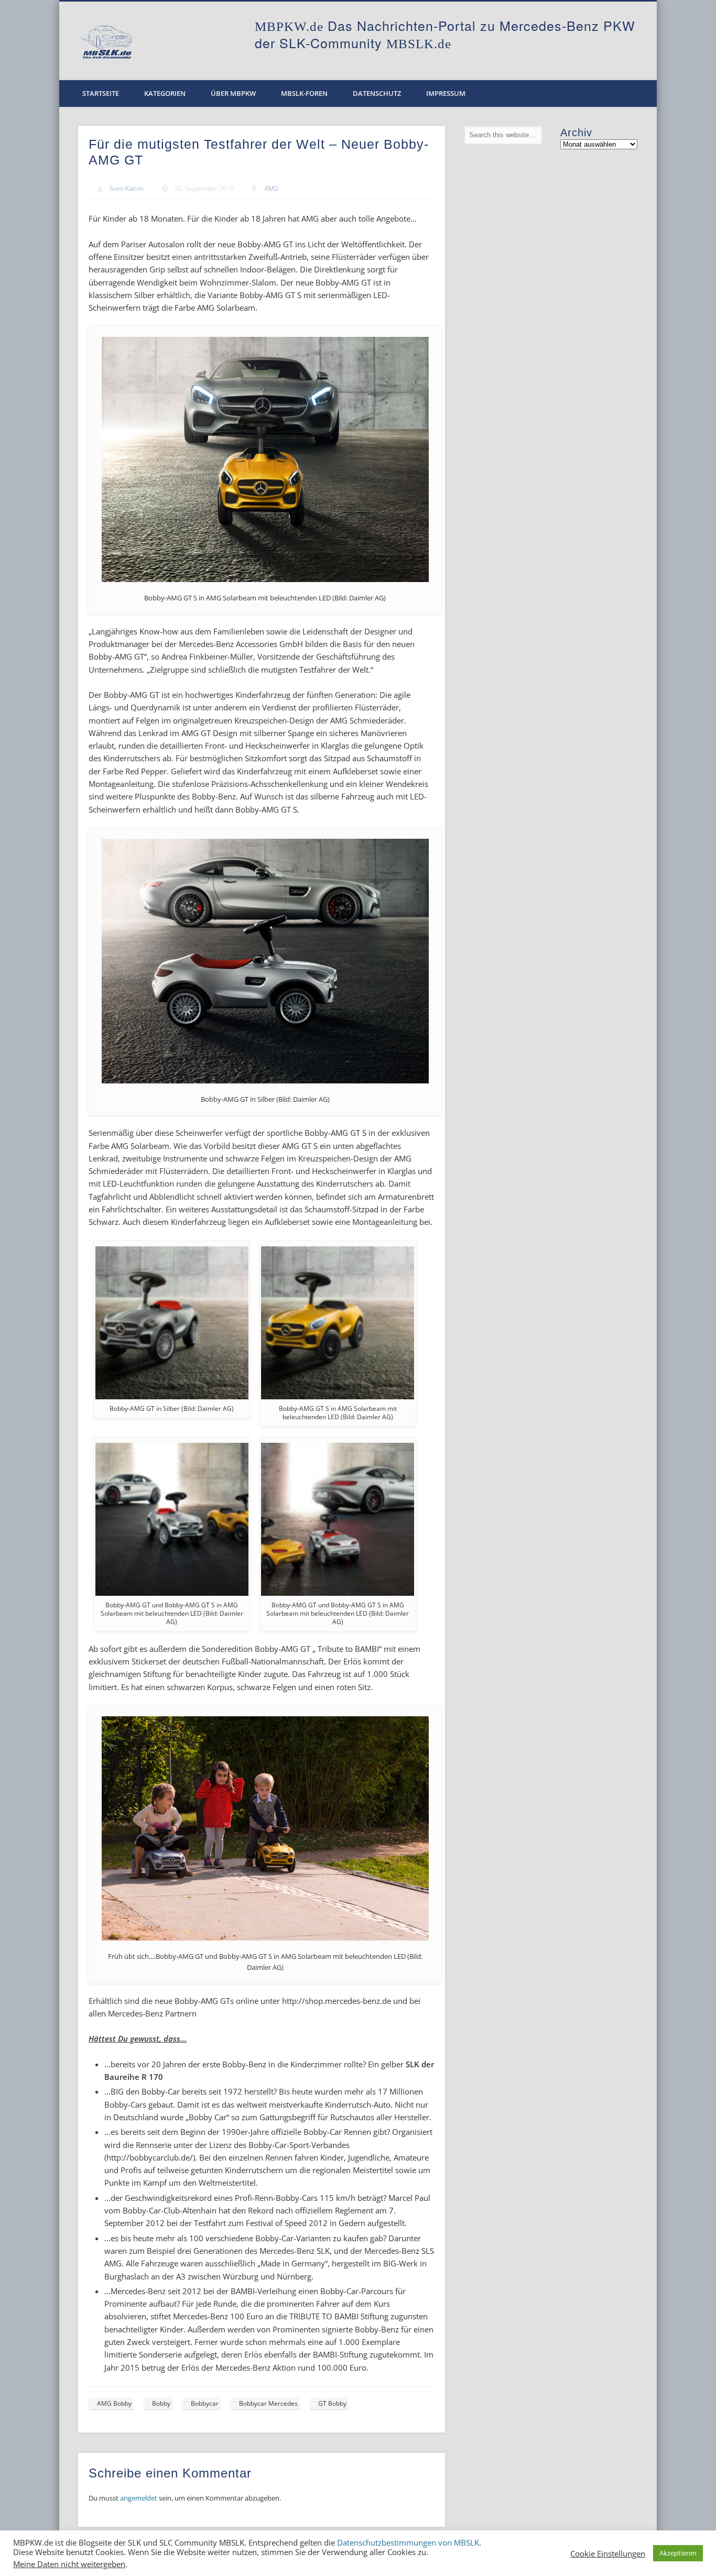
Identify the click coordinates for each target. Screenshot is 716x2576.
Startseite (101, 93)
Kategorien (165, 93)
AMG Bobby (114, 2403)
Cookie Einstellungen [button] (608, 2553)
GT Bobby (332, 2403)
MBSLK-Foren (304, 93)
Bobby (161, 2403)
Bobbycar (205, 2403)
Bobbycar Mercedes (268, 2403)
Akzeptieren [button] (678, 2553)
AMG (272, 188)
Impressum (446, 93)
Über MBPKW (233, 93)
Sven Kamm (127, 188)
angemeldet (139, 2498)
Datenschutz (377, 93)
